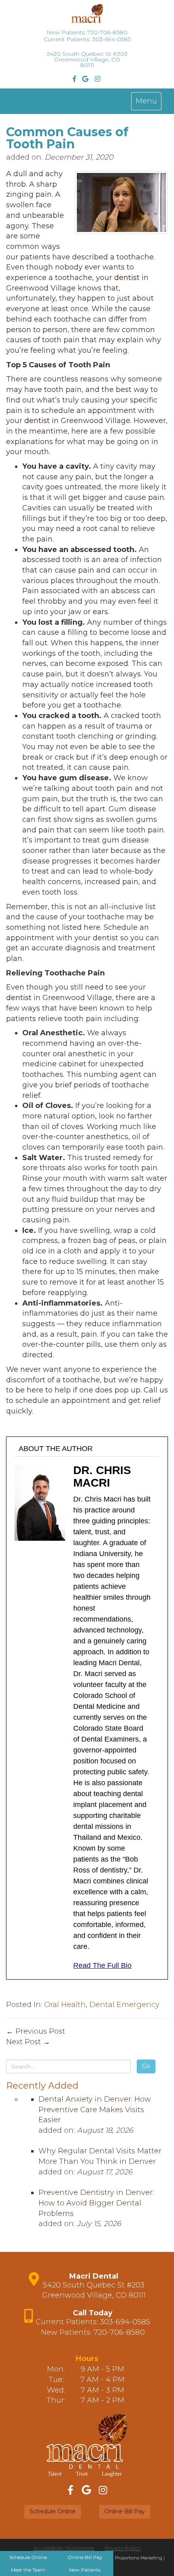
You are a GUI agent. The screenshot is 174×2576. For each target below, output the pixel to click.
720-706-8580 (107, 32)
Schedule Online (28, 2557)
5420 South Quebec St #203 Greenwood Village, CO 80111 (87, 59)
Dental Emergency (124, 2005)
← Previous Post (36, 2031)
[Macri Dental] (87, 17)
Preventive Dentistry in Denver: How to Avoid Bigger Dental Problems (96, 2203)
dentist (127, 278)
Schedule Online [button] (53, 2511)
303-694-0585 (111, 39)
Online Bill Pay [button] (125, 2511)
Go (146, 2066)
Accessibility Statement (64, 2548)
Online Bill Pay (85, 2557)
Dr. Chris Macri (102, 1477)
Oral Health (65, 2005)
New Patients (85, 2570)
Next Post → (28, 2042)
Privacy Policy (123, 2548)
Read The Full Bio (102, 1965)
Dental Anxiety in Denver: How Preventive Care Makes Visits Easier (95, 2109)
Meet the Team (28, 2570)
